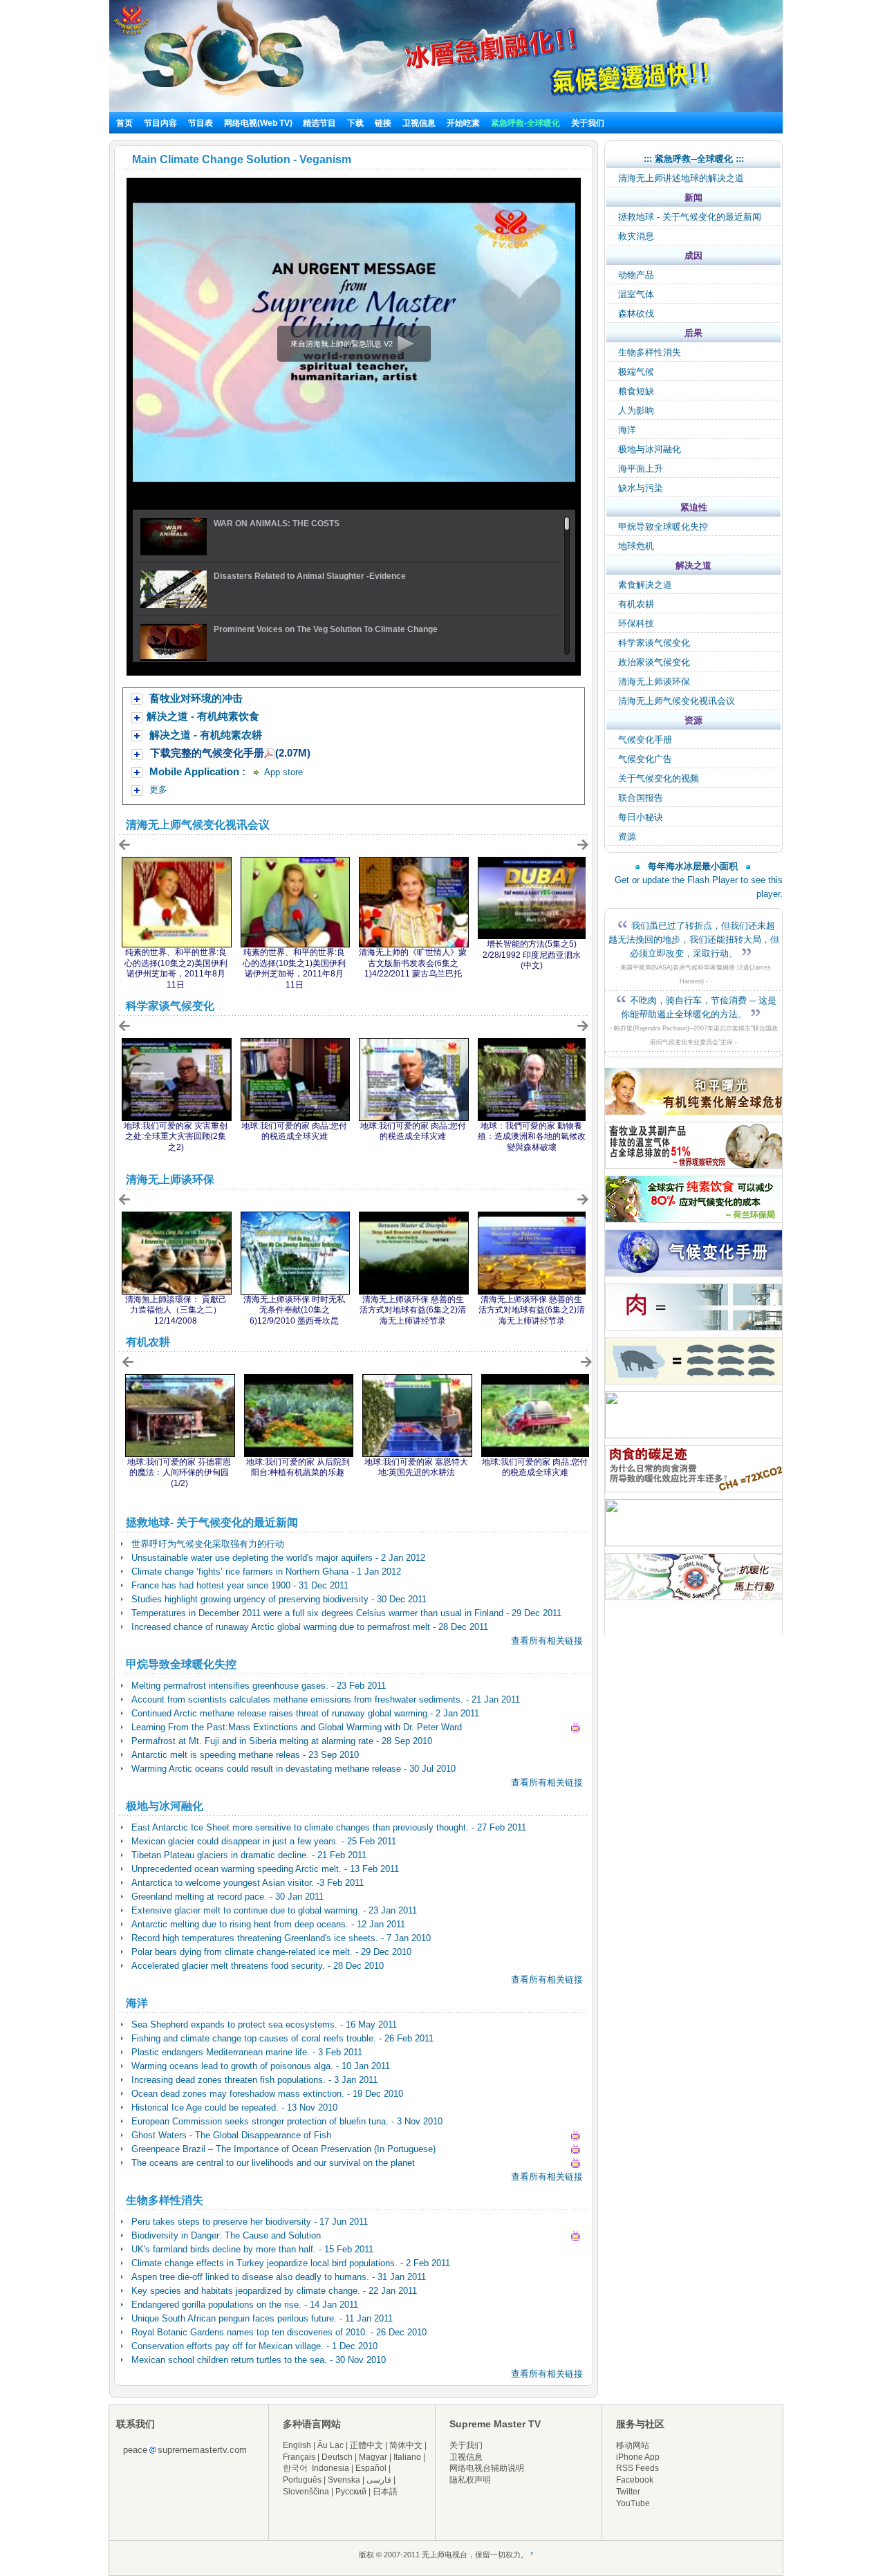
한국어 (295, 2468)
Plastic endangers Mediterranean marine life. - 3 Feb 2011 (247, 2052)
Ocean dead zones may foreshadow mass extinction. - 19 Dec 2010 (267, 2094)
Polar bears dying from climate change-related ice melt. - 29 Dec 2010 (271, 1952)
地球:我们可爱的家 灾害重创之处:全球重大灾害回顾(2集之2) (176, 1137)
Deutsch (337, 2457)
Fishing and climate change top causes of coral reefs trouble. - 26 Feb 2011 (282, 2038)
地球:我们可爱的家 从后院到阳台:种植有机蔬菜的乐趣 (298, 1467)
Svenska (344, 2480)
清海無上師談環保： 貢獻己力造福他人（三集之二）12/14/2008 (176, 1310)
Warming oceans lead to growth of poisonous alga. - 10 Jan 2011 (261, 2066)
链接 (383, 123)
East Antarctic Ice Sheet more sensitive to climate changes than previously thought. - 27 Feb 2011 (329, 1827)
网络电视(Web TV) (259, 123)
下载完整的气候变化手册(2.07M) (230, 753)
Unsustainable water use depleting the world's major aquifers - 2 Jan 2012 (278, 1558)
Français (299, 2457)
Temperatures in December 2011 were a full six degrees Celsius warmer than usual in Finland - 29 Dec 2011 (346, 1613)
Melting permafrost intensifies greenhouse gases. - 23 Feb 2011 (259, 1686)
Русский (351, 2492)
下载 (355, 123)
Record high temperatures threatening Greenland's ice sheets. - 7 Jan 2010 (281, 1938)
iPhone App (638, 2457)
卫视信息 (419, 123)
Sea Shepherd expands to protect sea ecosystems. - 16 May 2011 (264, 2024)
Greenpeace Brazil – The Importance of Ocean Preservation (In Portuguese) (283, 2149)
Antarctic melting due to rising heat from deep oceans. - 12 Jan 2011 (268, 1924)
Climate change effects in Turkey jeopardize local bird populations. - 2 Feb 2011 (291, 2263)
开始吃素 (463, 123)
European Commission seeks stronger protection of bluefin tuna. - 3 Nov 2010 (287, 2121)
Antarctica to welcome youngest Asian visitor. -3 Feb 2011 (248, 1883)
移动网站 (633, 2445)
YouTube (633, 2503)
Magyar (373, 2457)
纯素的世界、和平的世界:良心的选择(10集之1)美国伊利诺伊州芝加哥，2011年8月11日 (294, 969)
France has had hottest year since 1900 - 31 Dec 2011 (240, 1585)
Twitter (628, 2492)
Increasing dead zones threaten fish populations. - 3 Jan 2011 (254, 2080)
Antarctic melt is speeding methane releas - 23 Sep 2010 (245, 1755)
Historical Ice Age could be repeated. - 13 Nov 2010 (234, 2107)
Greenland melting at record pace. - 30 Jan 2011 (227, 1897)
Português (302, 2480)
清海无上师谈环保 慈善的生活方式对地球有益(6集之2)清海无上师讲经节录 (413, 1310)
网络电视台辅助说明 (487, 2468)
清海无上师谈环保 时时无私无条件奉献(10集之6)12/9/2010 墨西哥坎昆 (294, 1310)
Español (371, 2468)
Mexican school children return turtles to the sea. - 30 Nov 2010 (259, 2360)
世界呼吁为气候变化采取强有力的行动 (208, 1544)
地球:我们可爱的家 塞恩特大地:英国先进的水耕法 (416, 1467)
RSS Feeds (637, 2468)
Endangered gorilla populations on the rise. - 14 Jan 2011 (245, 2305)
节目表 (201, 123)
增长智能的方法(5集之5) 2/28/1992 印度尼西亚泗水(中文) (532, 955)
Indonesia (330, 2468)
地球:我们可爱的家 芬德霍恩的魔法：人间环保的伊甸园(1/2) (179, 1473)
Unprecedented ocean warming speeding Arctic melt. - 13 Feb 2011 (265, 1869)
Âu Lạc (330, 2445)
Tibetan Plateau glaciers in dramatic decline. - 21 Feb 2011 (249, 1855)
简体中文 (406, 2445)
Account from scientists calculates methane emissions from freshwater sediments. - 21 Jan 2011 (326, 1699)
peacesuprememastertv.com (185, 2450)
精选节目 (319, 123)
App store (282, 772)
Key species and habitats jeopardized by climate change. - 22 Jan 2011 (274, 2291)
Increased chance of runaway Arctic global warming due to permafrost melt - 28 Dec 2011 (310, 1627)
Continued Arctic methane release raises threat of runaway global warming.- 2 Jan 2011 (305, 1713)
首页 (124, 123)
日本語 (385, 2492)
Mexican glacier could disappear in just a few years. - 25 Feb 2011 (264, 1841)
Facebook (635, 2480)
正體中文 (366, 2445)
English (297, 2445)
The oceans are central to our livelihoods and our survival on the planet (273, 2163)
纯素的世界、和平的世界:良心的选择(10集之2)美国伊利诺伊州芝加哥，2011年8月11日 (176, 969)
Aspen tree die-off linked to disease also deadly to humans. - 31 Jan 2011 (279, 2277)
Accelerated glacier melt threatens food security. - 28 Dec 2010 (258, 1966)
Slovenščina (306, 2492)
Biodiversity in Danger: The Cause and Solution (226, 2235)
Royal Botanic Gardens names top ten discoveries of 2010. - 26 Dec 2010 (279, 2332)
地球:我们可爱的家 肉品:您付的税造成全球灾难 (294, 1131)
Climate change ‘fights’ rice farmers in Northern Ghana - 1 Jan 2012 (266, 1572)
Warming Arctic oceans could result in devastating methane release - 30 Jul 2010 (294, 1769)
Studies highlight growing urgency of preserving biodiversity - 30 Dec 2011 (279, 1599)
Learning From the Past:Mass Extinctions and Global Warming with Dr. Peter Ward (297, 1727)
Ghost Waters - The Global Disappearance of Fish (231, 2135)
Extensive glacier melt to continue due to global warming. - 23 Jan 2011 (274, 1910)
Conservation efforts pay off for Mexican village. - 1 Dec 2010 (254, 2346)
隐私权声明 (470, 2480)
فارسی (379, 2480)
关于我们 (588, 123)
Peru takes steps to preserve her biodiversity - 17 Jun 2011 (250, 2222)
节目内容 (160, 123)
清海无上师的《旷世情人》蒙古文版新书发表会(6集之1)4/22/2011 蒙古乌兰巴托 (413, 963)
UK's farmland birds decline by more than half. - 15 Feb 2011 (252, 2249)
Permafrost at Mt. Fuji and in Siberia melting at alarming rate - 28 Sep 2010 (282, 1741)
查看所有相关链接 (547, 1641)
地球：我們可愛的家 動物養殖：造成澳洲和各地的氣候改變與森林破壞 (532, 1137)
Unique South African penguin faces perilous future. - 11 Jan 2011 (262, 2318)
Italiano (407, 2457)
